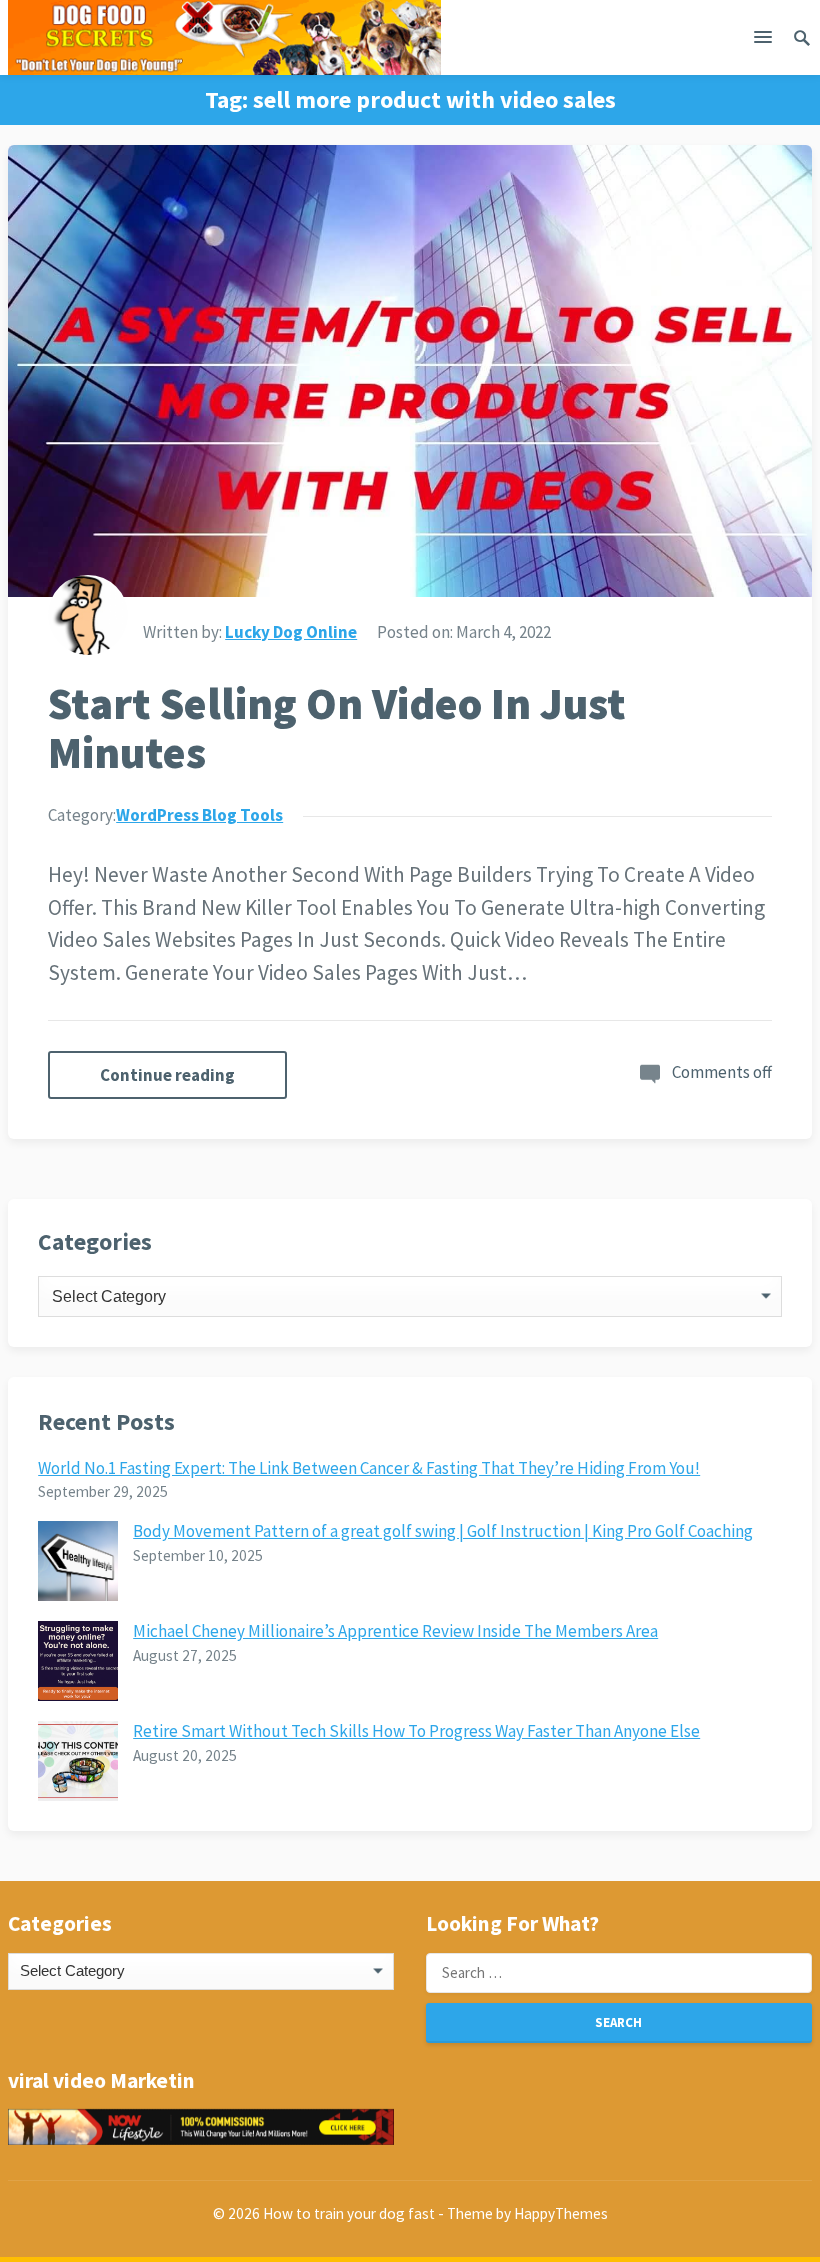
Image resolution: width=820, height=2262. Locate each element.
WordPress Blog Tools (199, 815)
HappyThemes (561, 2213)
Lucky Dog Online (291, 632)
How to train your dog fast (349, 2213)
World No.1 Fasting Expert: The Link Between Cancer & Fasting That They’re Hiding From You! (369, 1468)
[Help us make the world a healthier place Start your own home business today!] (201, 2127)
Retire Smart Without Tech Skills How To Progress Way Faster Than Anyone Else (416, 1731)
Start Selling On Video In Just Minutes (337, 728)
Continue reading (167, 1075)
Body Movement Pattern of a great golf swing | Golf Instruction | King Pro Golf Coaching (443, 1531)
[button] (763, 41)
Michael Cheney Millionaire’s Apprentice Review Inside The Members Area (395, 1631)
